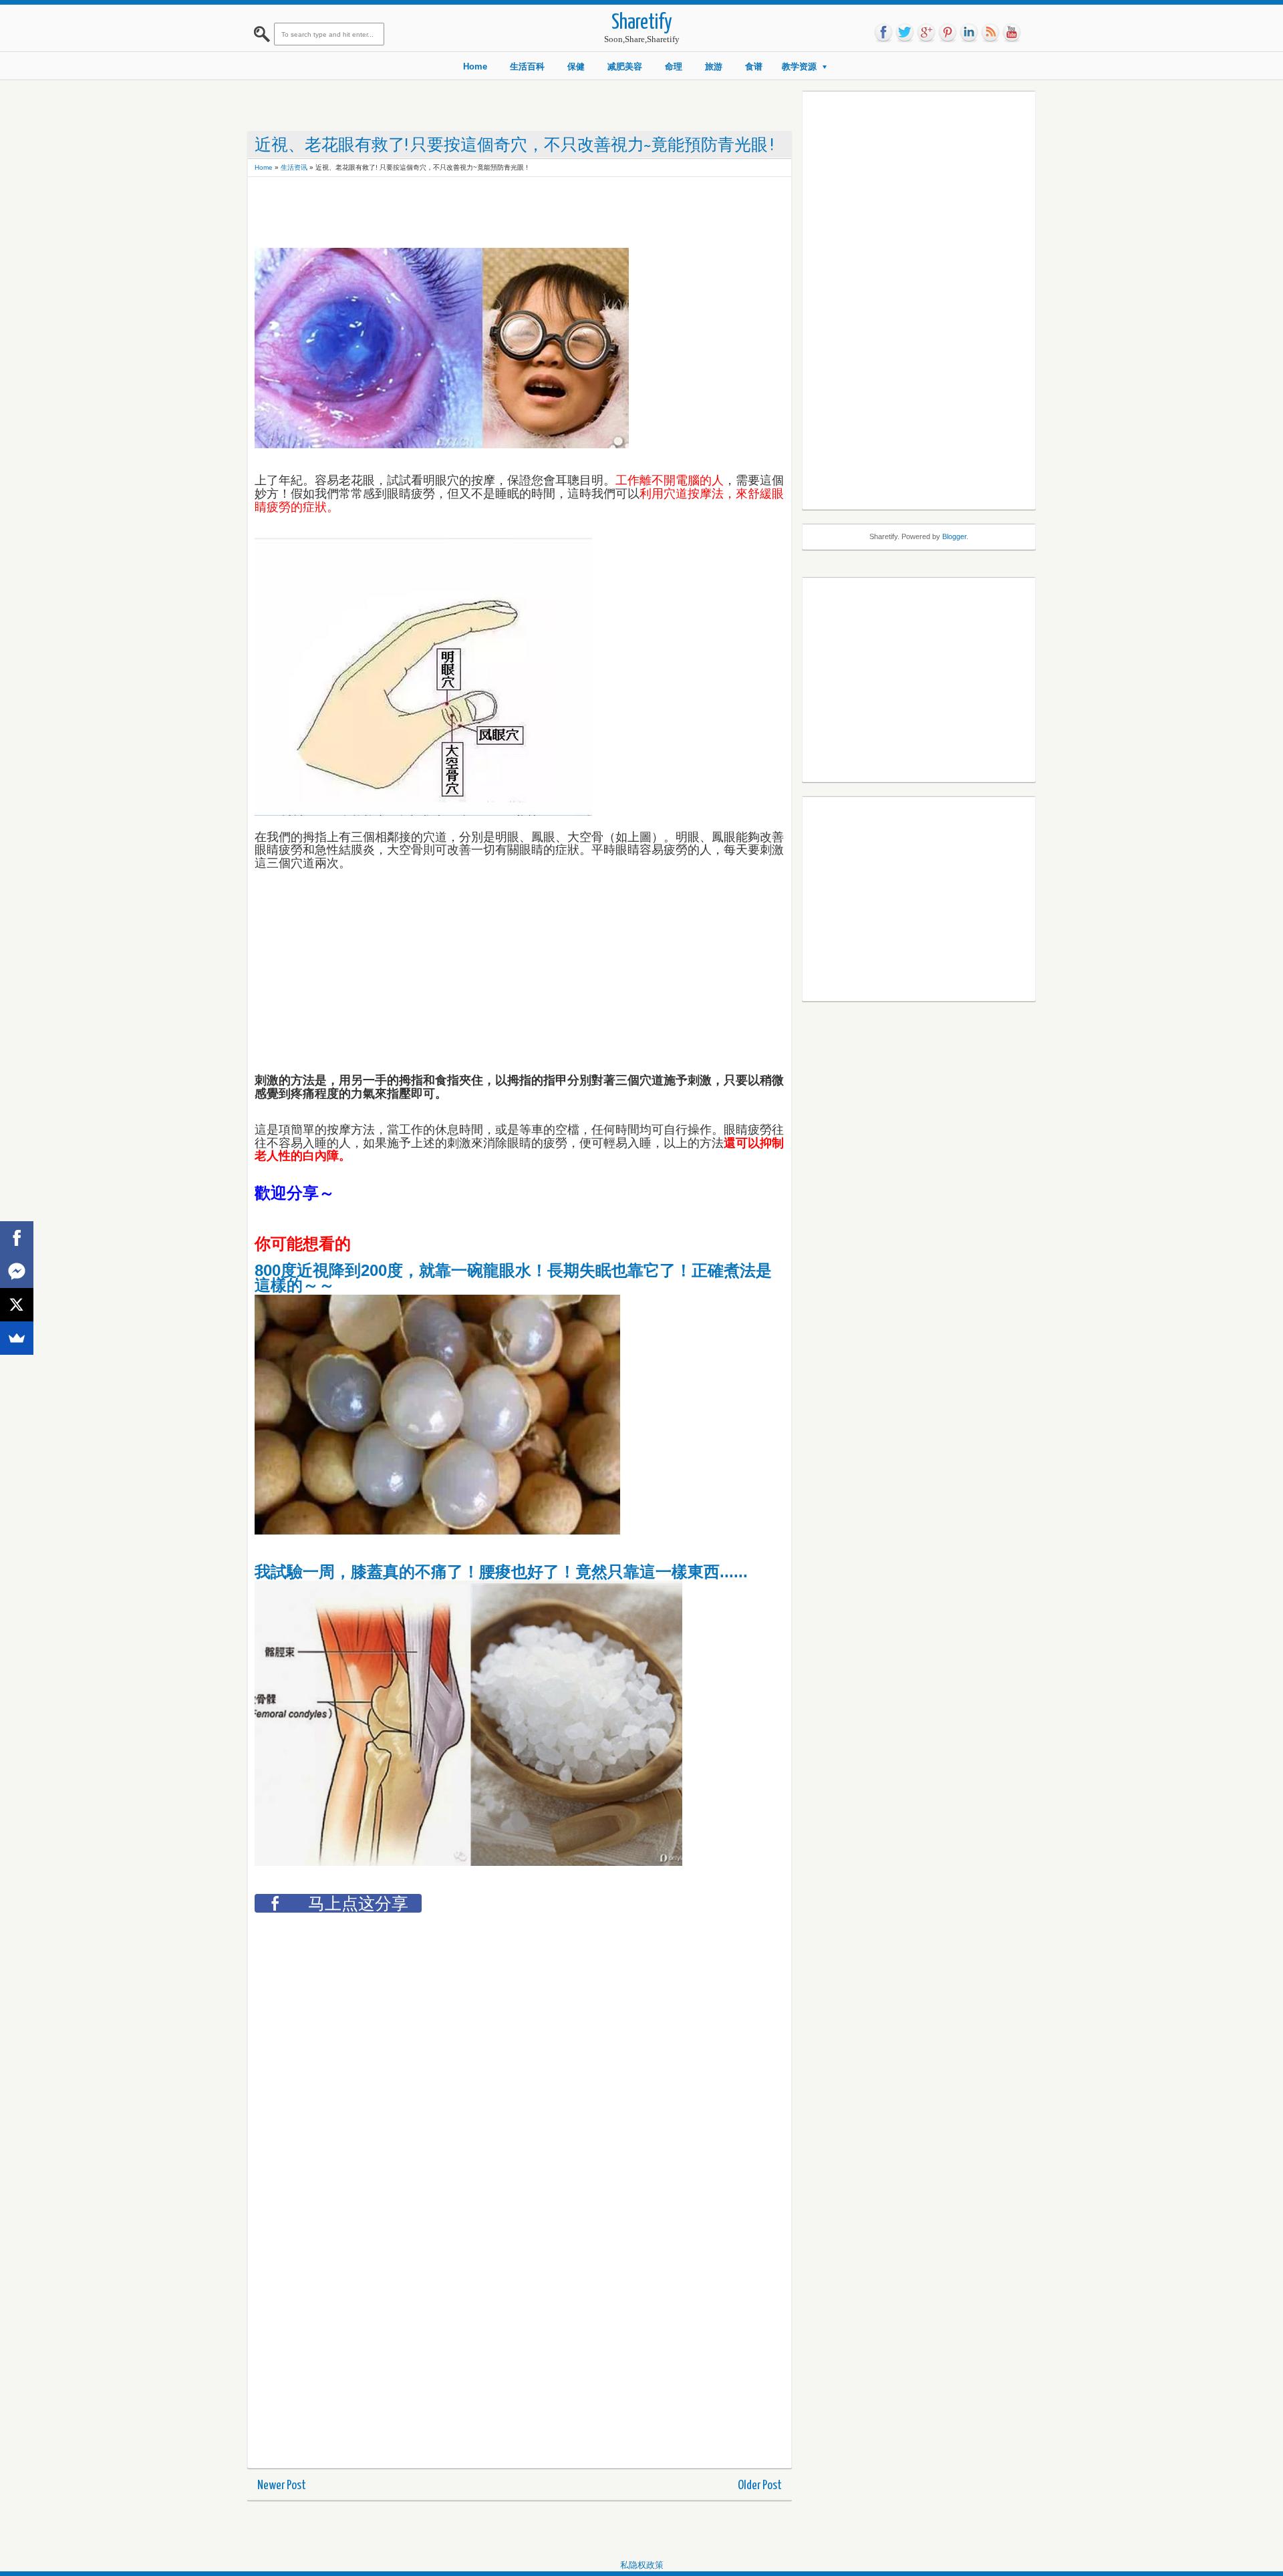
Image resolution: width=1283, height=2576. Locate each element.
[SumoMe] (17, 1338)
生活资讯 (294, 167)
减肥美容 (625, 66)
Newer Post (282, 2485)
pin (948, 33)
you (1012, 33)
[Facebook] (17, 1238)
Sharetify (642, 23)
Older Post (760, 2485)
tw (905, 33)
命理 (674, 66)
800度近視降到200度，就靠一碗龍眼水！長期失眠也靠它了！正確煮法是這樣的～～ (513, 1278)
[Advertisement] (498, 214)
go (926, 33)
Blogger (954, 536)
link (969, 33)
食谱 (754, 66)
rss (990, 33)
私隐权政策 (642, 2565)
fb (883, 33)
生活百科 (527, 66)
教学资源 (799, 66)
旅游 (714, 66)
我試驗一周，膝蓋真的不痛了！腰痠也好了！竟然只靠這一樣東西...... (501, 1572)
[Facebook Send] (17, 1271)
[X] (17, 1305)
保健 (576, 66)
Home (475, 66)
